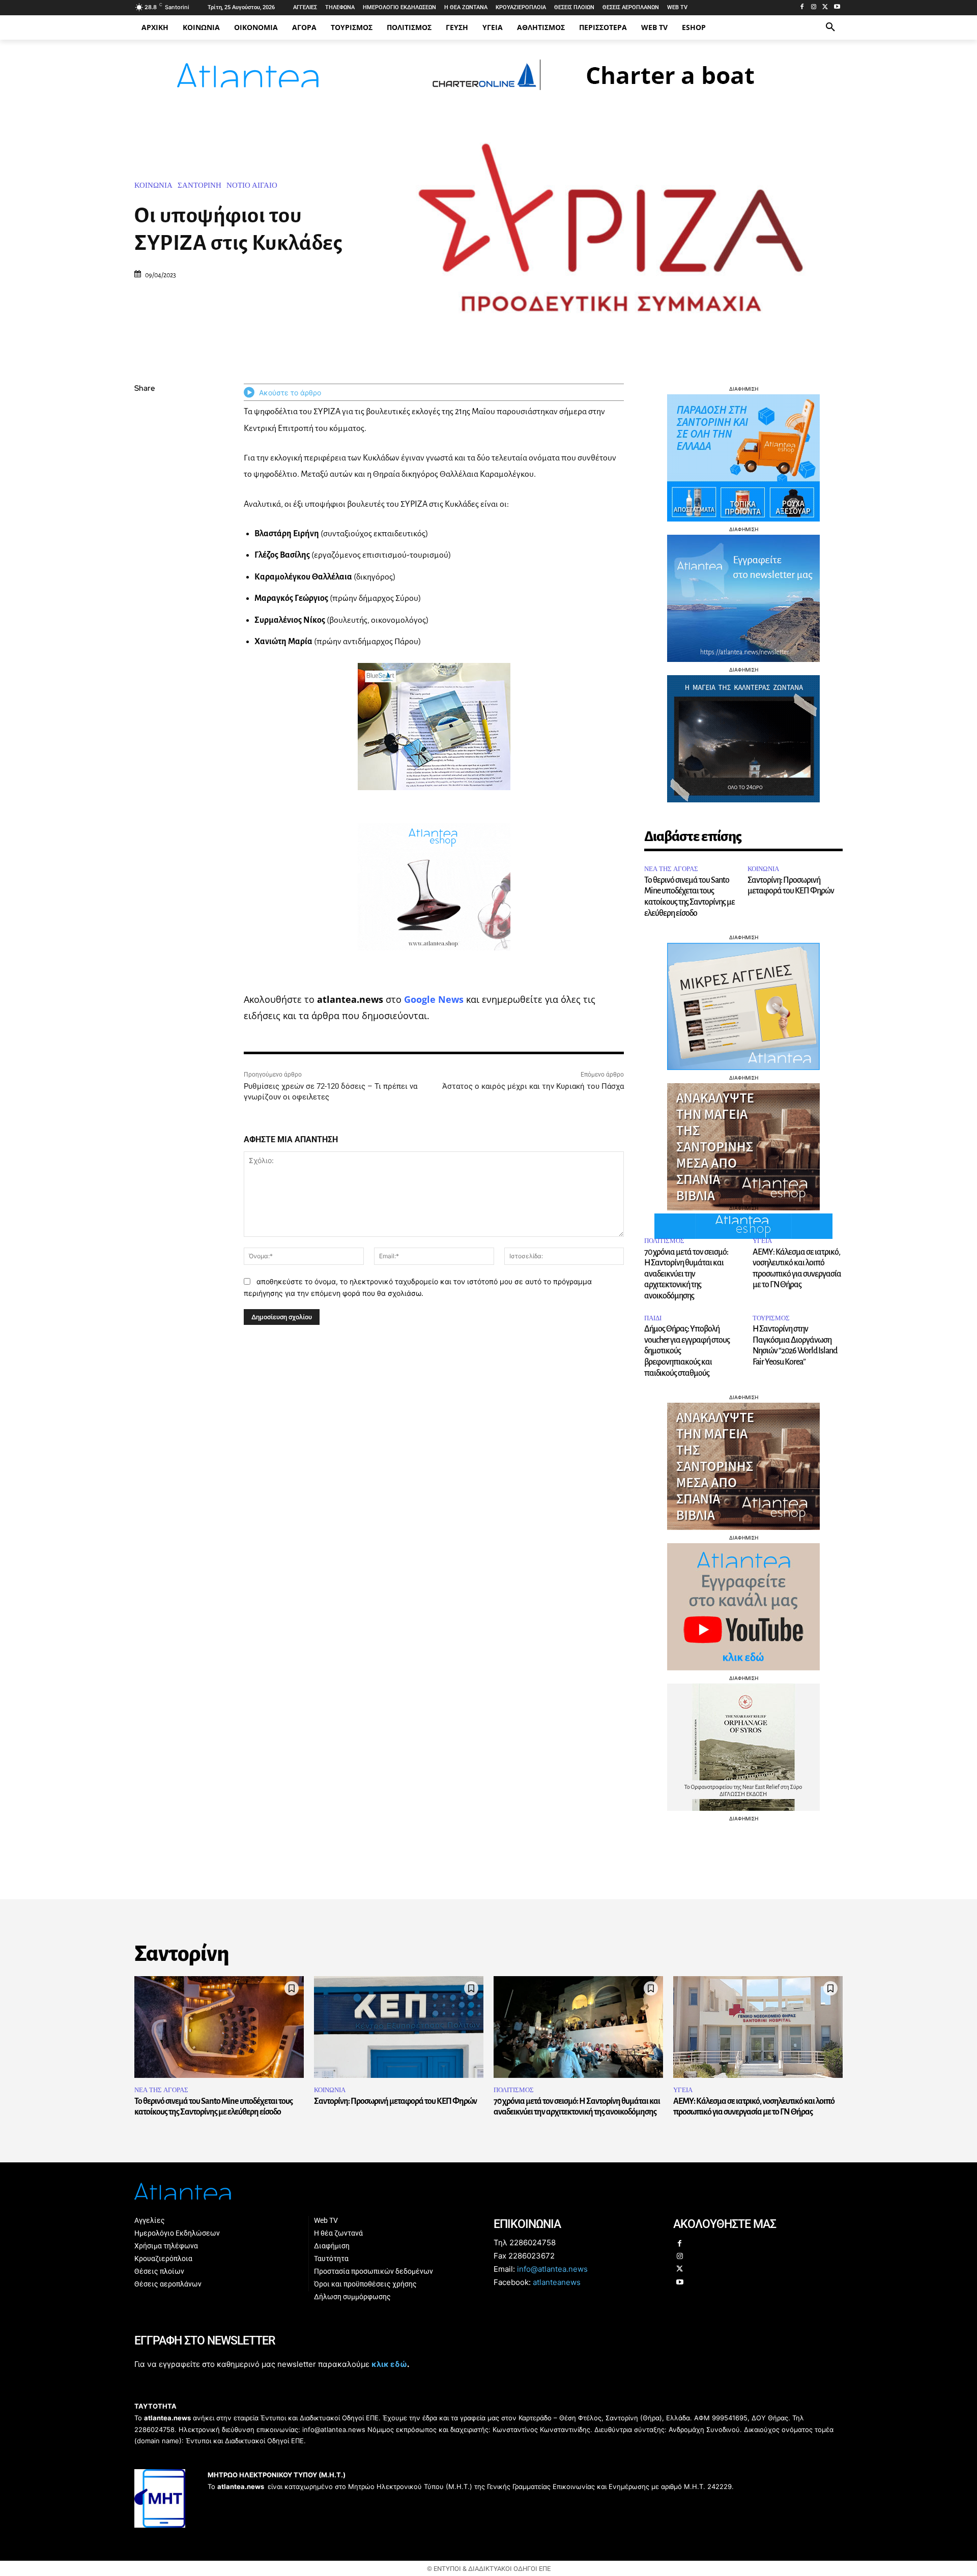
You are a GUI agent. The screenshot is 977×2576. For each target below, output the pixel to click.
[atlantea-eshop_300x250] (489, 1353)
